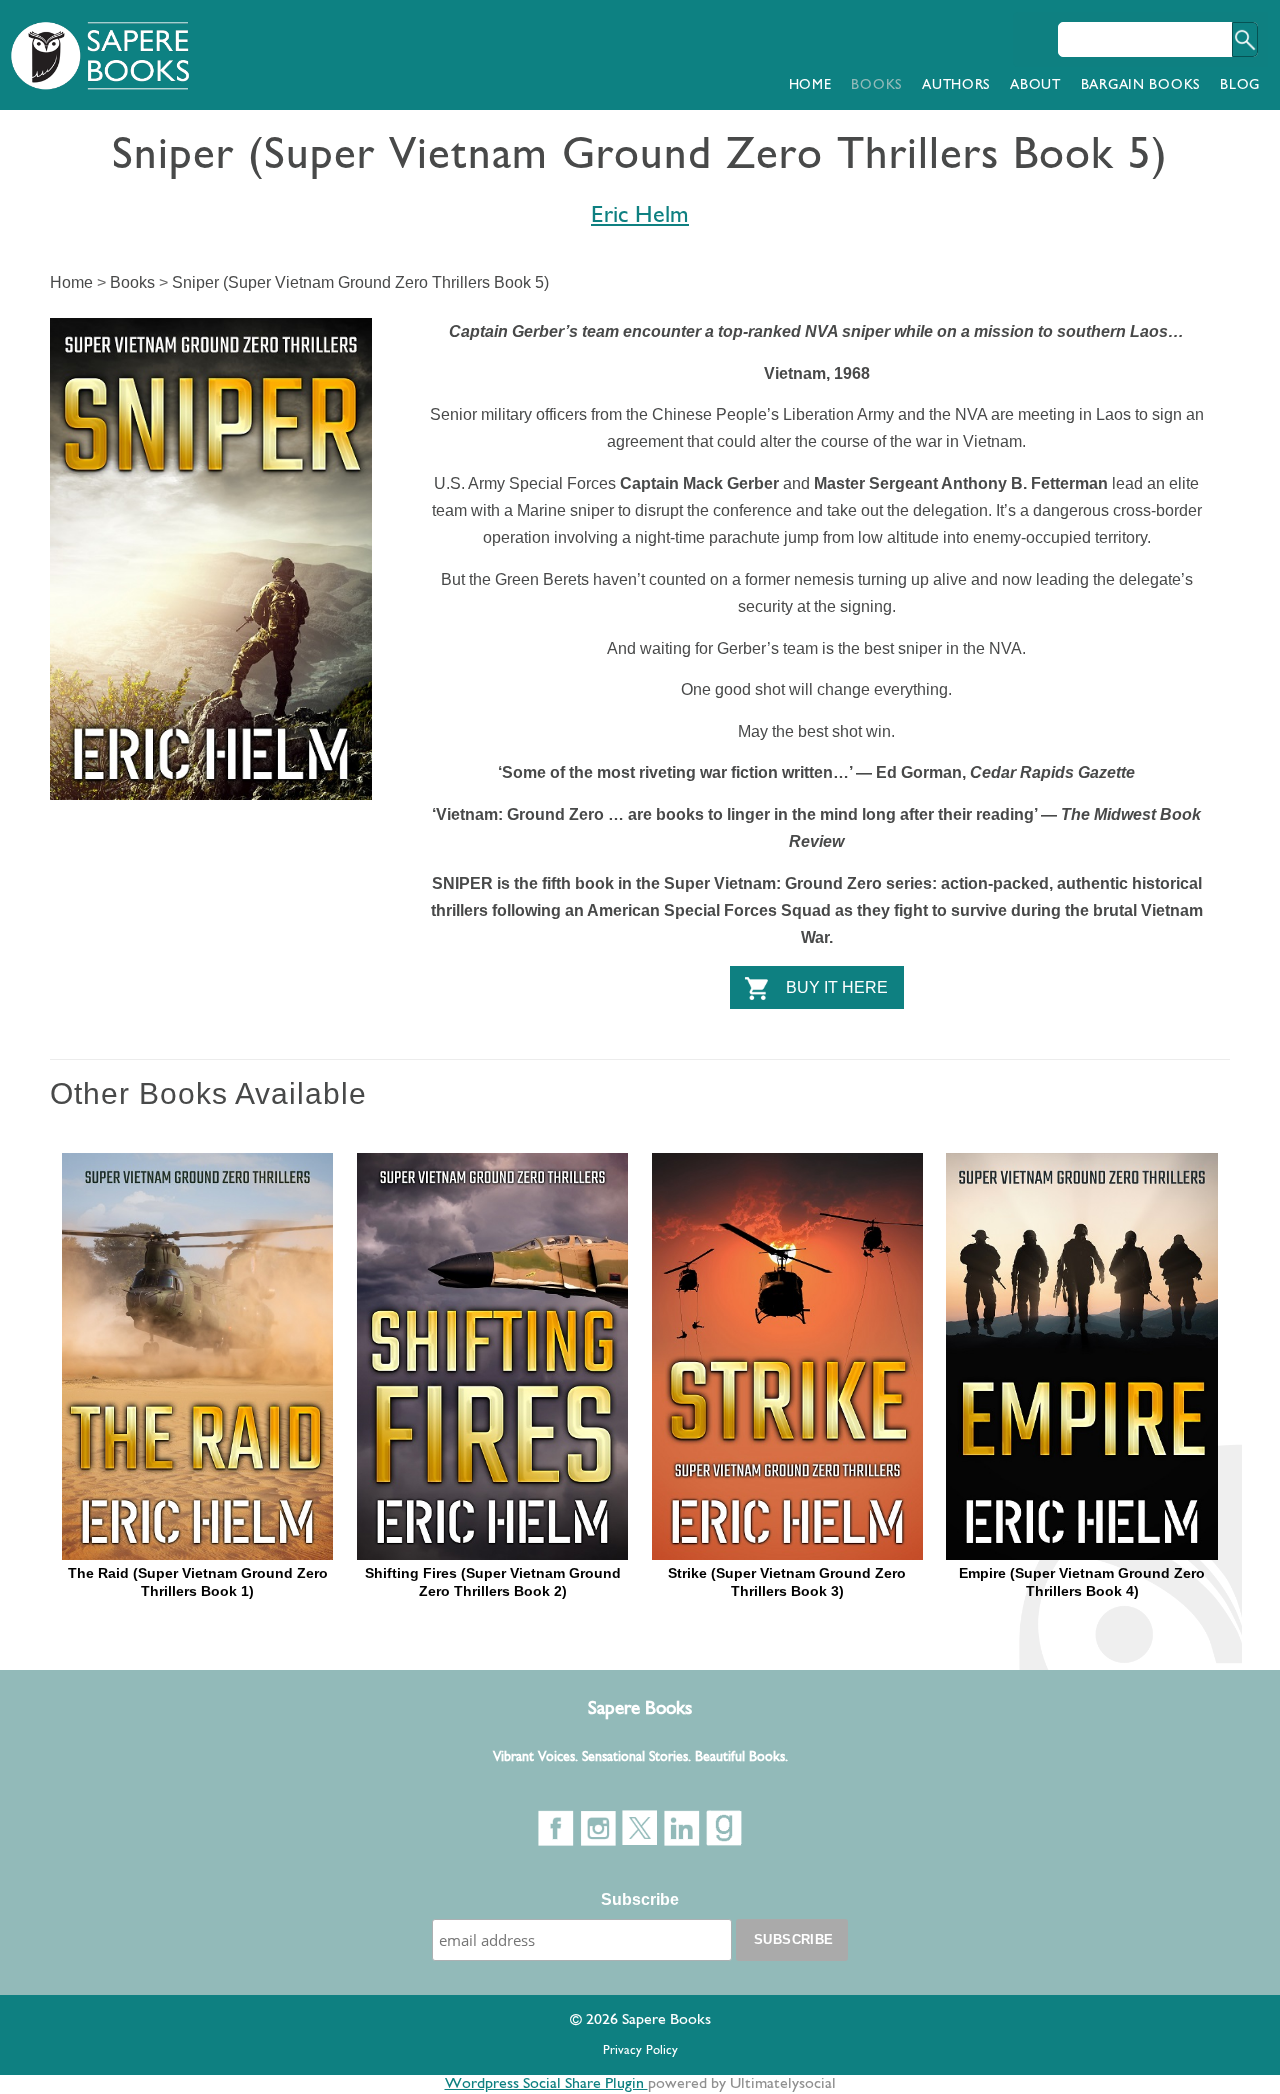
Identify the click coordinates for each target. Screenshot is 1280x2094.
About (1035, 85)
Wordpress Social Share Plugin (546, 2084)
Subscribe (640, 1899)
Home (810, 85)
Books (876, 85)
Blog (1240, 85)
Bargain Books (1140, 85)
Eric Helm (640, 216)
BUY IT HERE (837, 987)
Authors (956, 85)
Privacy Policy (640, 2050)
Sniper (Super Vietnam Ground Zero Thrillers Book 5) (360, 282)
